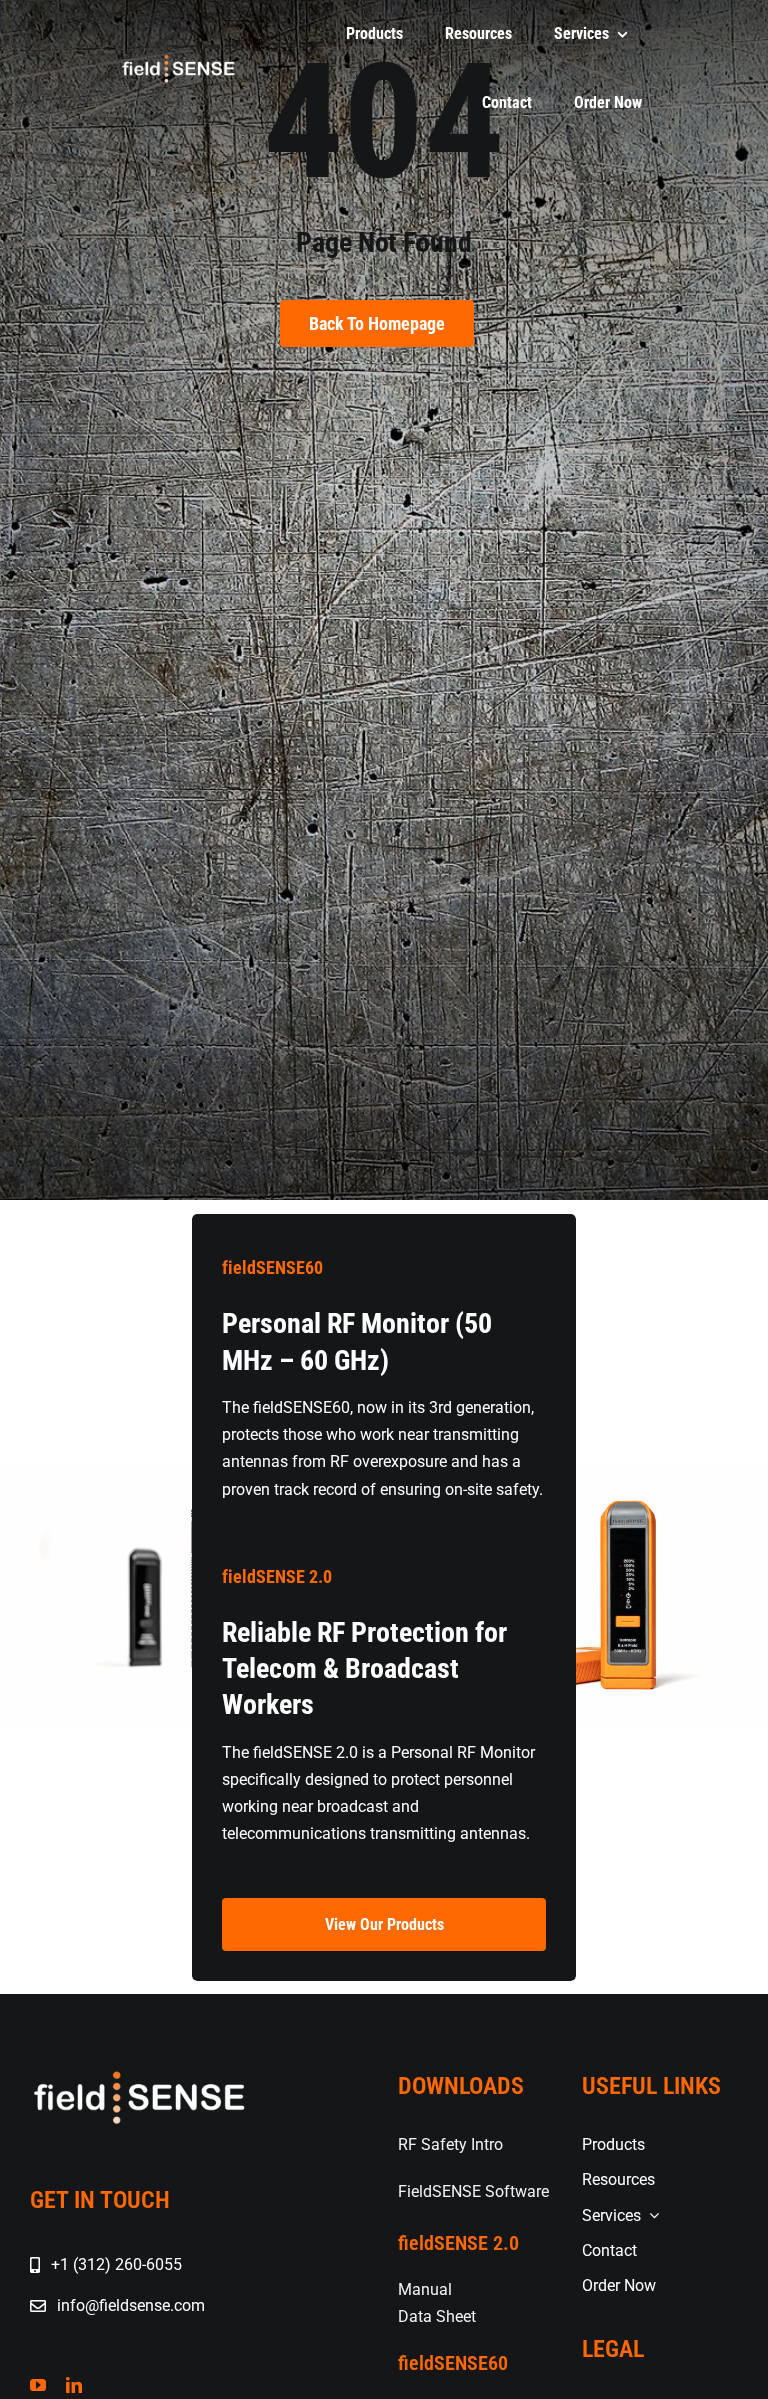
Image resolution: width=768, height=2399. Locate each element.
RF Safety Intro (450, 2144)
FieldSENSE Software (473, 2191)
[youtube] (38, 2385)
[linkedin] (74, 2385)
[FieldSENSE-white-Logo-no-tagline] (178, 59)
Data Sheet (437, 2316)
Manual (425, 2289)
